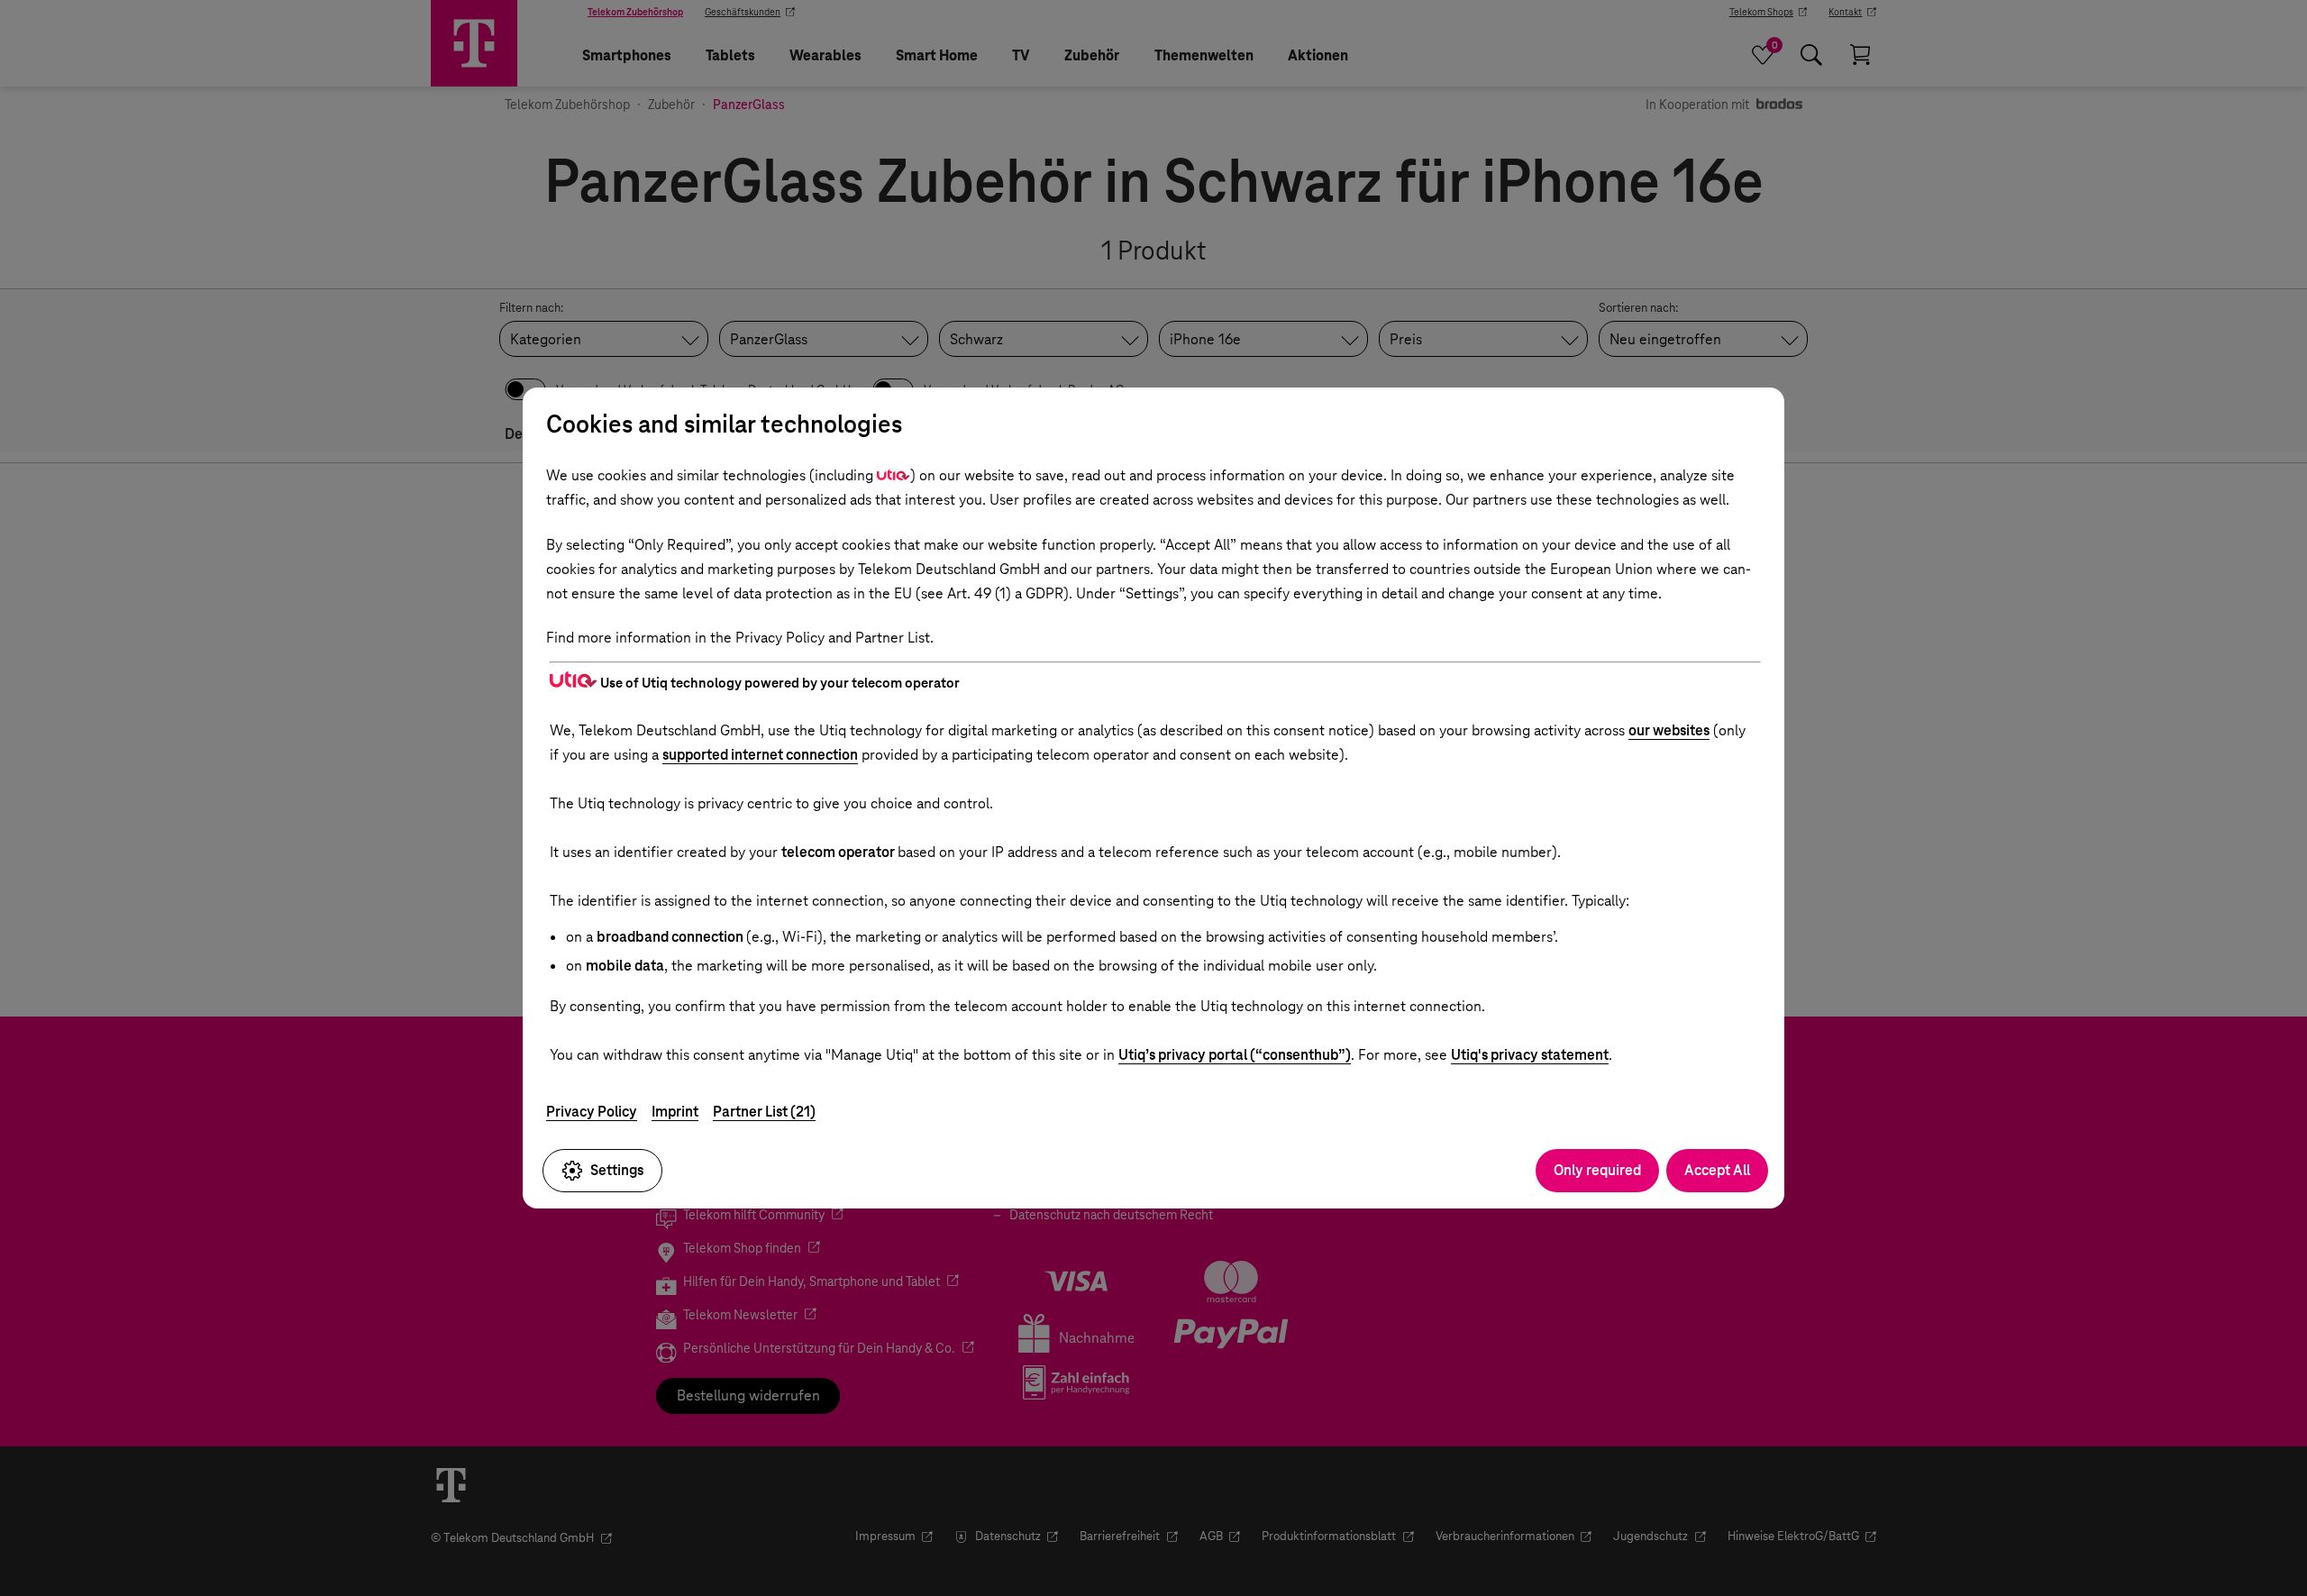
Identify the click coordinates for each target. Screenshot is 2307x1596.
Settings (617, 1170)
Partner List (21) (764, 1112)
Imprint (675, 1112)
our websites (1669, 730)
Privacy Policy (592, 1112)
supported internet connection (760, 755)
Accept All (1717, 1170)
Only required (1597, 1170)
